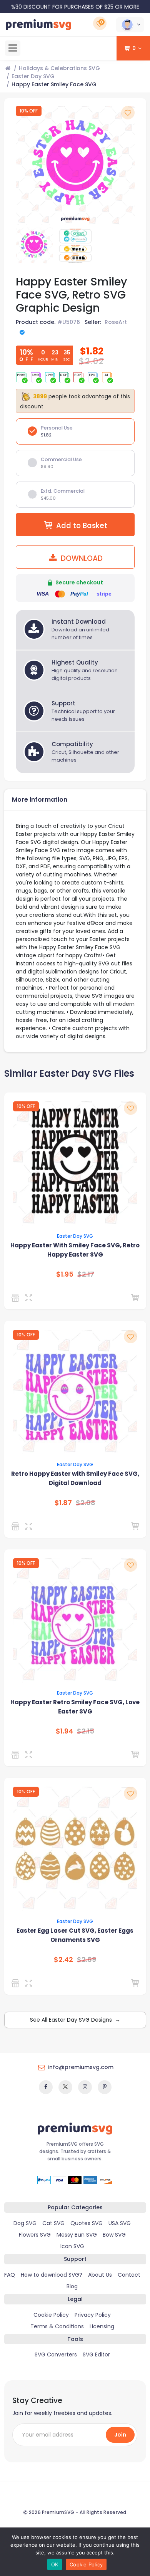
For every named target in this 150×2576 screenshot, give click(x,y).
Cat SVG (53, 2223)
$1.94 (64, 1731)
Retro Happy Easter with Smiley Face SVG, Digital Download (75, 1478)
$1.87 (63, 1503)
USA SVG (120, 2223)
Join (120, 2435)
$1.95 (65, 1274)
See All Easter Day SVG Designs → (75, 2020)
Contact (129, 2275)
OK (55, 2564)
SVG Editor (96, 2354)
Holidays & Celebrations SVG (59, 68)
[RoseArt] (17, 1526)
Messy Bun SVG (77, 2235)
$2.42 (63, 1960)
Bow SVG (114, 2235)
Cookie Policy (51, 2315)
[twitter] (65, 2087)
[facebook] (46, 2087)
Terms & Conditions (57, 2326)
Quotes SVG (87, 2223)
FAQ (10, 2275)
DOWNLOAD (81, 558)
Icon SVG (72, 2246)
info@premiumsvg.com (81, 2067)
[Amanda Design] (17, 1298)
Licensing (102, 2326)
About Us (100, 2275)
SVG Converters (56, 2354)
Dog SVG (25, 2223)
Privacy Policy (93, 2315)
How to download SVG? (52, 2275)
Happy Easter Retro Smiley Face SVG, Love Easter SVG (75, 1707)
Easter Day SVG (33, 76)
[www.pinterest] (105, 2087)
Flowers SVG (35, 2235)
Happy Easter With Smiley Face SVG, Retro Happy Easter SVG (75, 1250)
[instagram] (85, 2087)
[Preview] (30, 1298)
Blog (72, 2286)
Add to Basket (82, 526)
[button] (130, 25)
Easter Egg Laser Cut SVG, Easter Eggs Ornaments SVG (75, 1935)
